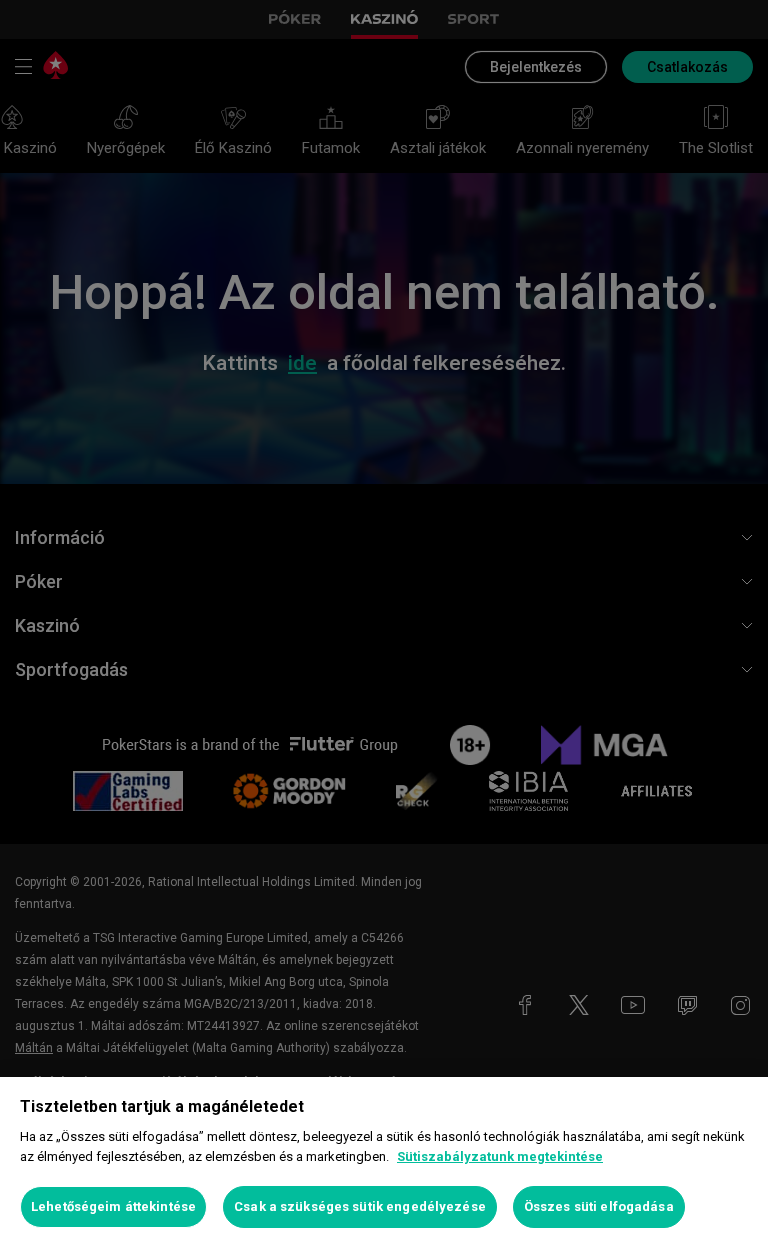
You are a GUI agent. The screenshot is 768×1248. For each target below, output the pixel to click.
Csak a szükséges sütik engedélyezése (360, 1206)
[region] (384, 1162)
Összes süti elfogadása (599, 1206)
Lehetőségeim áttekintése (113, 1206)
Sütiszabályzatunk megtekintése (500, 1156)
